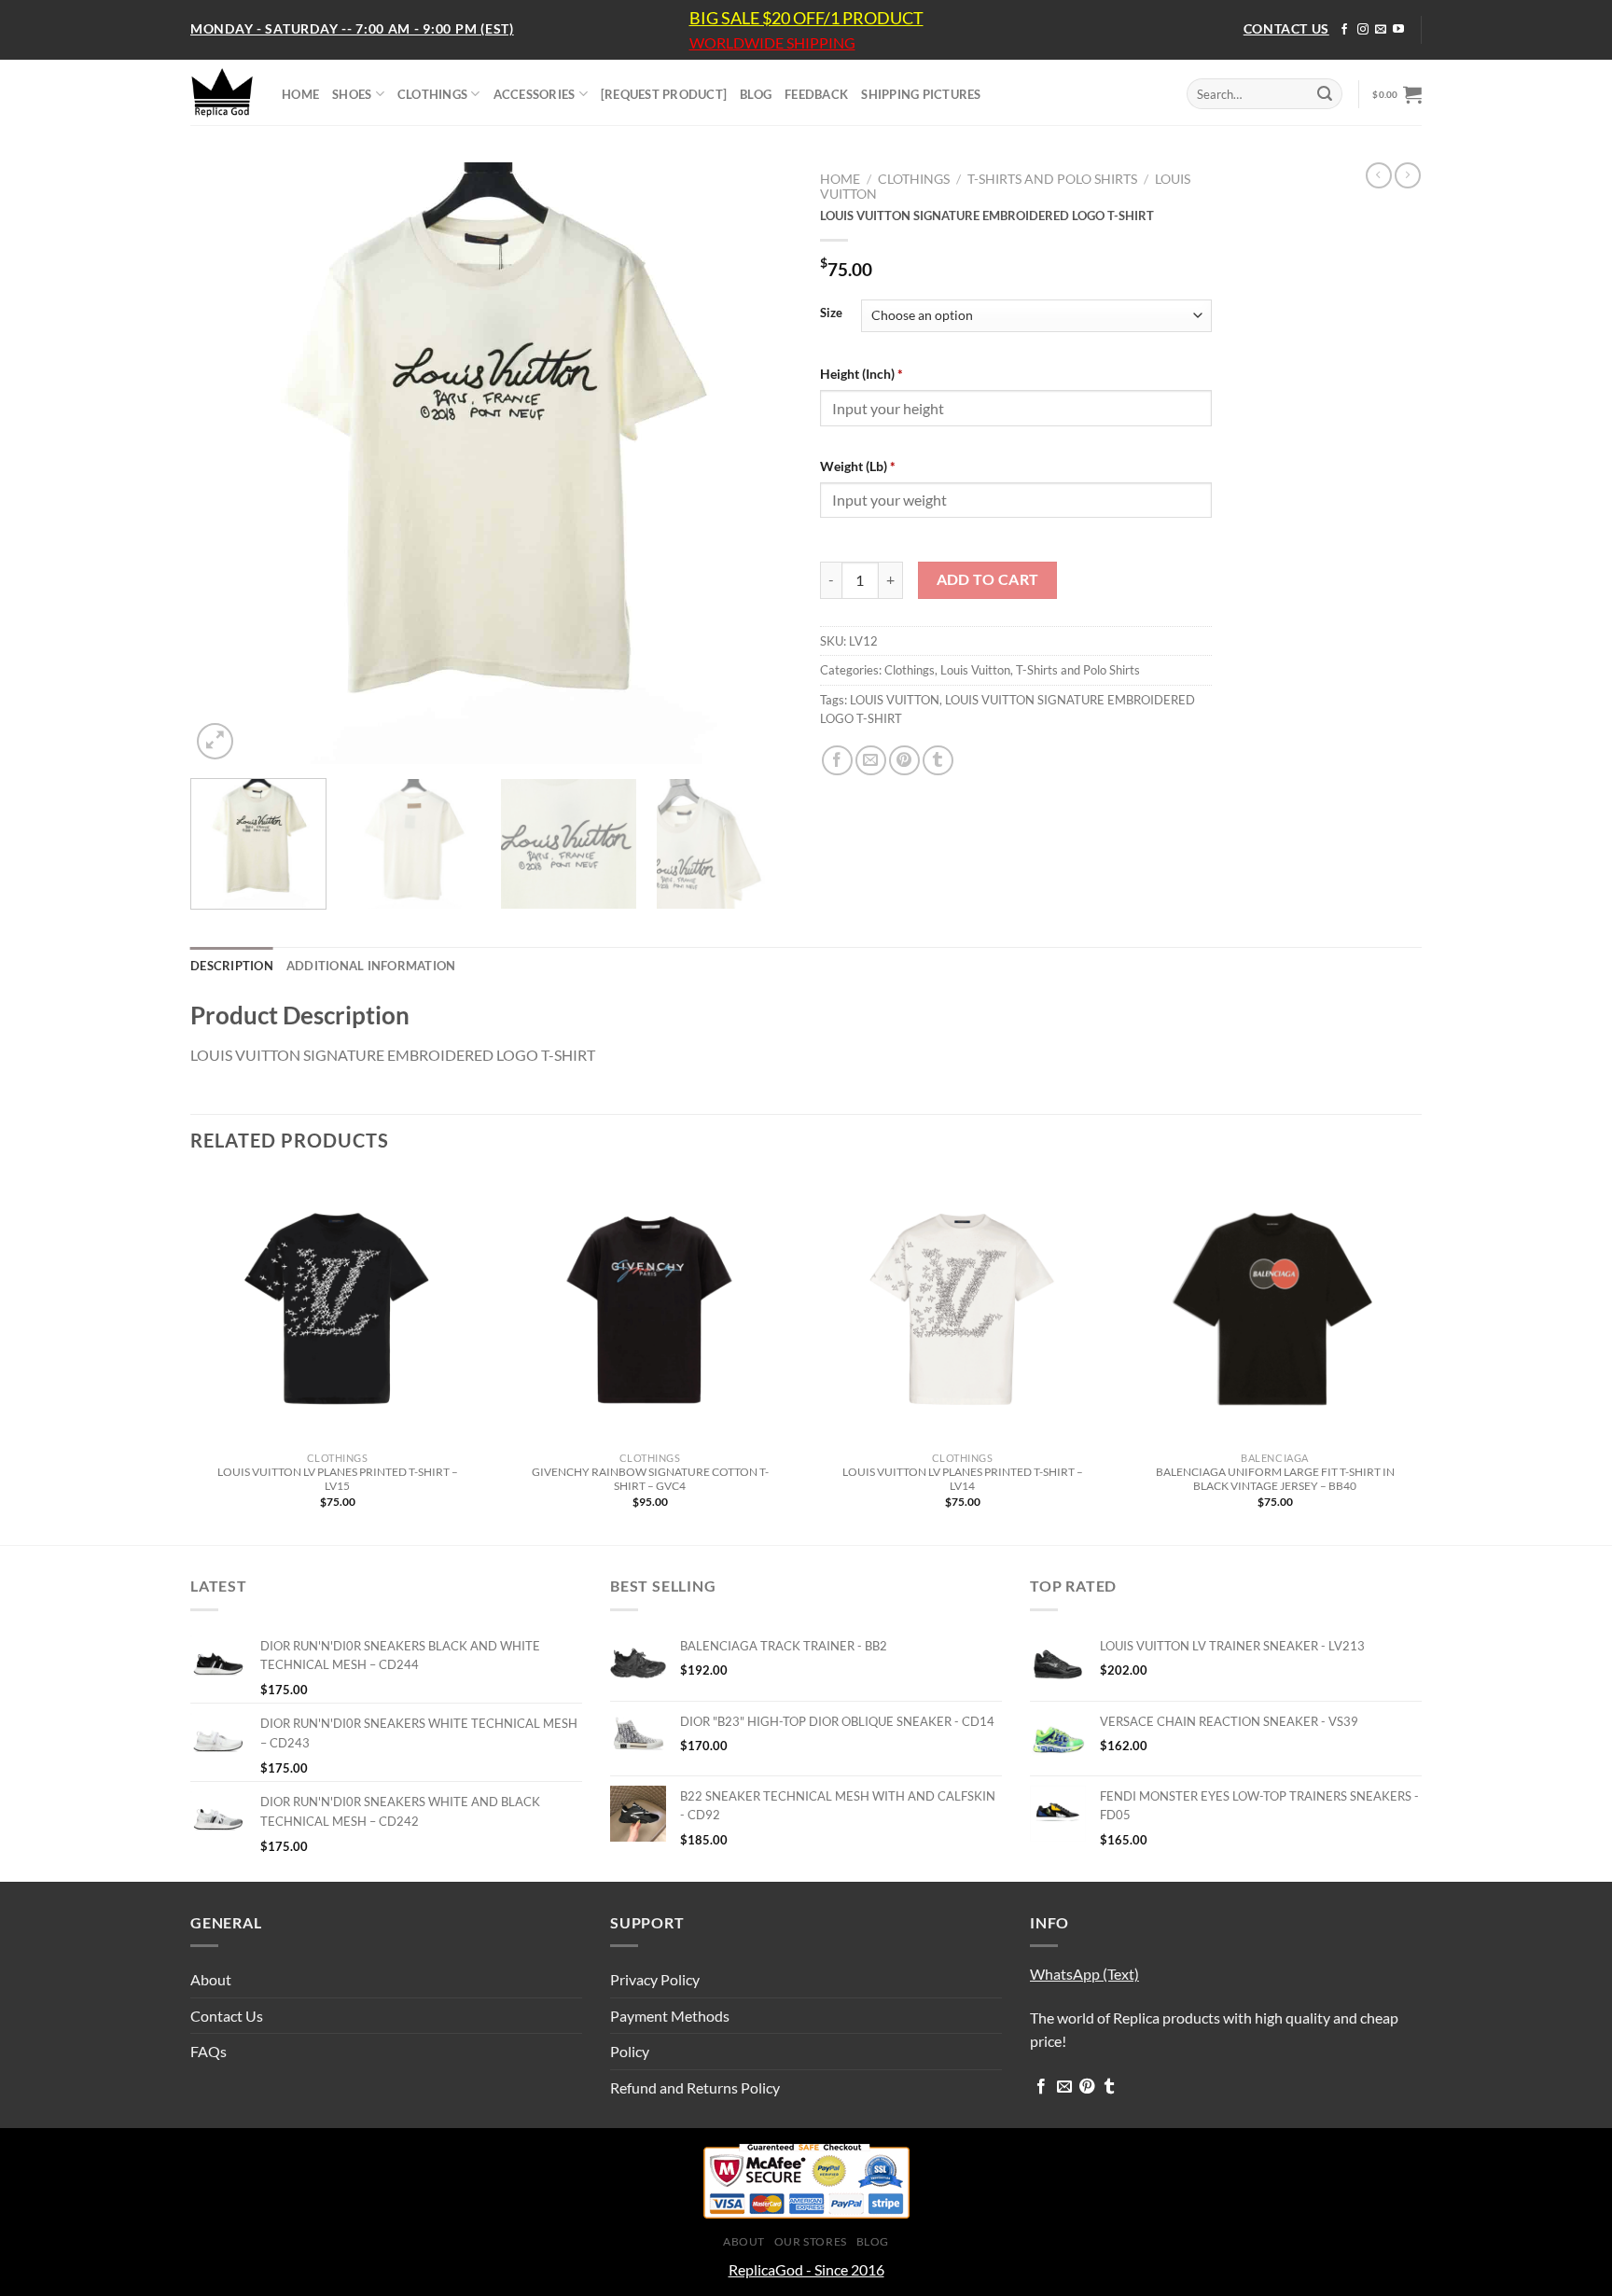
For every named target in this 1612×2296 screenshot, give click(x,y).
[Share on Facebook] (837, 761)
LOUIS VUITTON (895, 700)
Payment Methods (670, 2016)
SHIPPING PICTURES (921, 94)
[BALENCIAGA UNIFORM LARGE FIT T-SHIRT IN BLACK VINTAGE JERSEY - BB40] (1275, 1308)
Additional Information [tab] (371, 966)
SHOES (352, 94)
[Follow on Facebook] (1344, 30)
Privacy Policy (655, 1979)
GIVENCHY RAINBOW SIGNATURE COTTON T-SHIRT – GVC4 (650, 1479)
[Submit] (1325, 94)
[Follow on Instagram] (1363, 30)
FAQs (208, 2051)
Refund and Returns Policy (695, 2087)
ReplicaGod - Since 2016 (806, 2269)
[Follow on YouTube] (1398, 30)
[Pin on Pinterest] (904, 761)
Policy (630, 2051)
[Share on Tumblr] (938, 761)
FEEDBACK (816, 94)
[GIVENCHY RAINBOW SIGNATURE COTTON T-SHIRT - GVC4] (650, 1308)
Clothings (914, 179)
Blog (873, 2241)
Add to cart (988, 579)
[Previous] (226, 463)
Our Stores (811, 2241)
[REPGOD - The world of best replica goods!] (222, 92)
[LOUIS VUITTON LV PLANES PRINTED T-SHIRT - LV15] (337, 1308)
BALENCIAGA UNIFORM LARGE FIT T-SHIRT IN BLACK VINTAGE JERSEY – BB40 (1275, 1479)
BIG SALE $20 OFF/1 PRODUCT (806, 18)
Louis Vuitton (975, 670)
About (211, 1979)
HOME (300, 94)
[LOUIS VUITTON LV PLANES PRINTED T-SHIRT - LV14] (962, 1308)
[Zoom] (215, 741)
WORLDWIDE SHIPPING (772, 43)
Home (840, 179)
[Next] (757, 463)
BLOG (756, 94)
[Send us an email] (1381, 30)
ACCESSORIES (535, 94)
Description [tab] (232, 966)
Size (831, 313)
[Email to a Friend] (871, 761)
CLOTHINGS (432, 94)
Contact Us (227, 2016)
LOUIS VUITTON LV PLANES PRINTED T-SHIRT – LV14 (963, 1479)
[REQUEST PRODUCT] (664, 94)
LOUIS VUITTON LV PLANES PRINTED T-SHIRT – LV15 (338, 1479)
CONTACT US (1286, 28)
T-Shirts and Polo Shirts (1052, 179)
